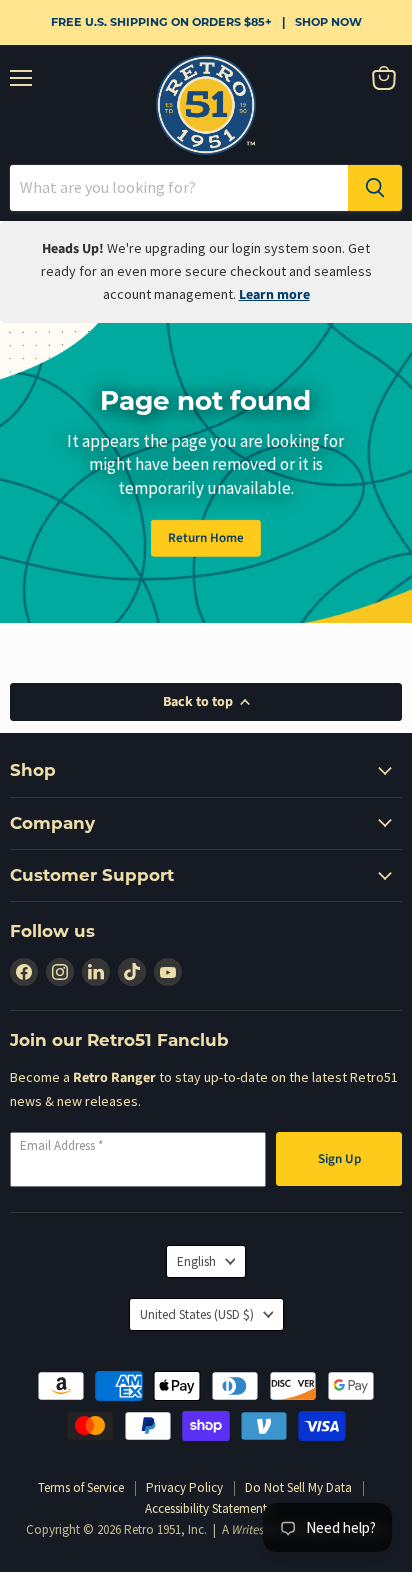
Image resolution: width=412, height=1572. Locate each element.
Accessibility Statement (206, 1508)
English (196, 1261)
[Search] (375, 188)
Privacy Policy (184, 1487)
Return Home (206, 538)
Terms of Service (81, 1487)
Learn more (274, 295)
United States (197, 1314)
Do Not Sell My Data (298, 1487)
